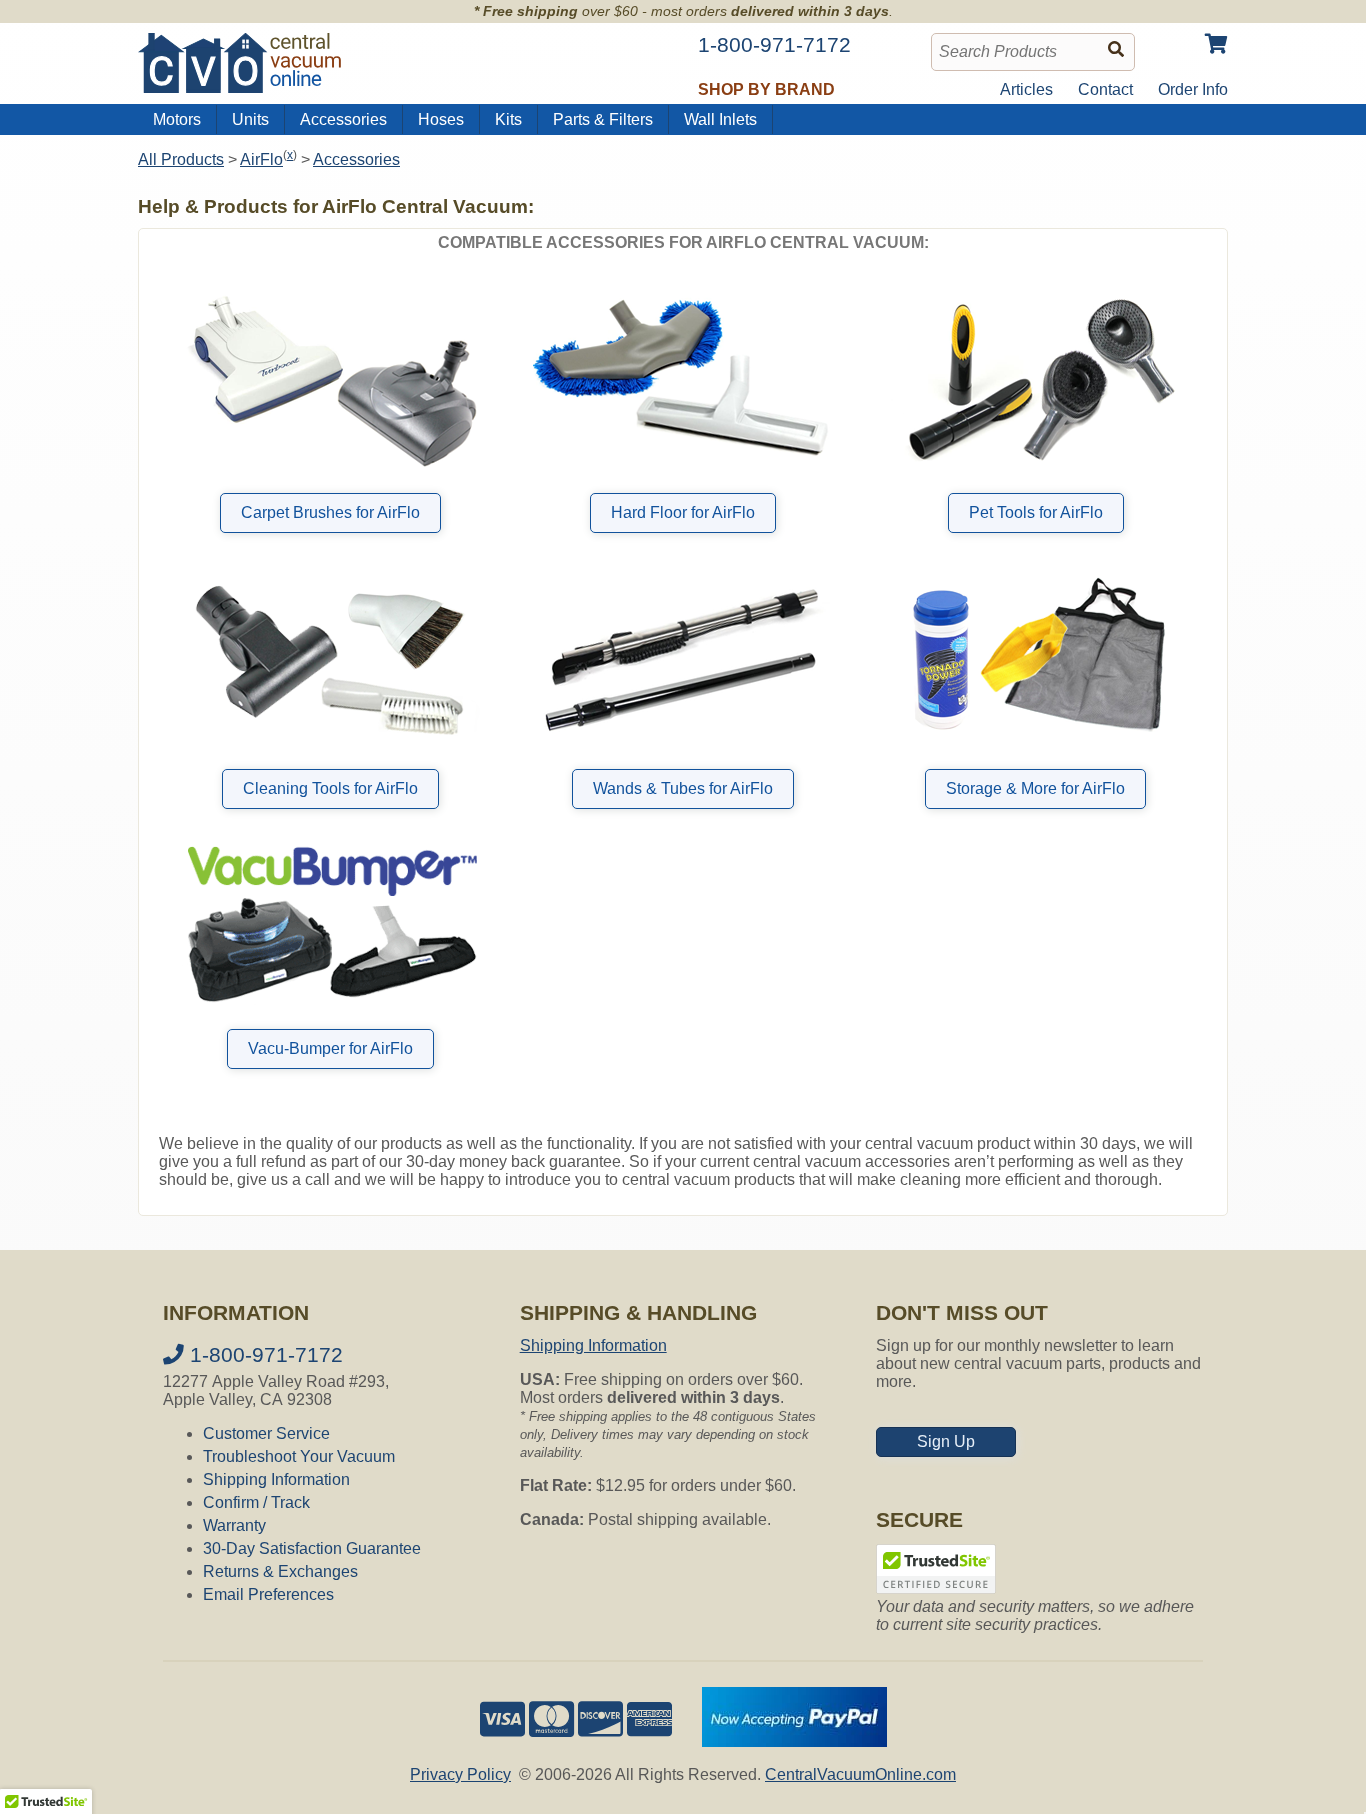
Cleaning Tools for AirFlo (330, 788)
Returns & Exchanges (280, 1571)
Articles (1026, 89)
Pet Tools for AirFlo (1036, 512)
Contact (1105, 89)
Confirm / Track (256, 1502)
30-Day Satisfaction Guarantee (312, 1548)
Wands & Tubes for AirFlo (683, 788)
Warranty (234, 1525)
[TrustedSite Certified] (936, 1569)
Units (250, 119)
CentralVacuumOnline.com (860, 1774)
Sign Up (946, 1441)
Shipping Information (276, 1479)
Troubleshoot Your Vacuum (299, 1456)
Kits (508, 119)
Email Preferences (268, 1594)
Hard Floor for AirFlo (683, 512)
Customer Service (266, 1433)
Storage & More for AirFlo (1035, 788)
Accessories (343, 119)
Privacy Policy (460, 1774)
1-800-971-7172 (263, 1354)
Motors (177, 119)
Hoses (441, 119)
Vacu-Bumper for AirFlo (330, 1048)
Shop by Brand (766, 89)
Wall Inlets (720, 119)
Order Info (1193, 89)
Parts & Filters (603, 119)
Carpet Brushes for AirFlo (330, 512)
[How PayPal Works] (794, 1741)
